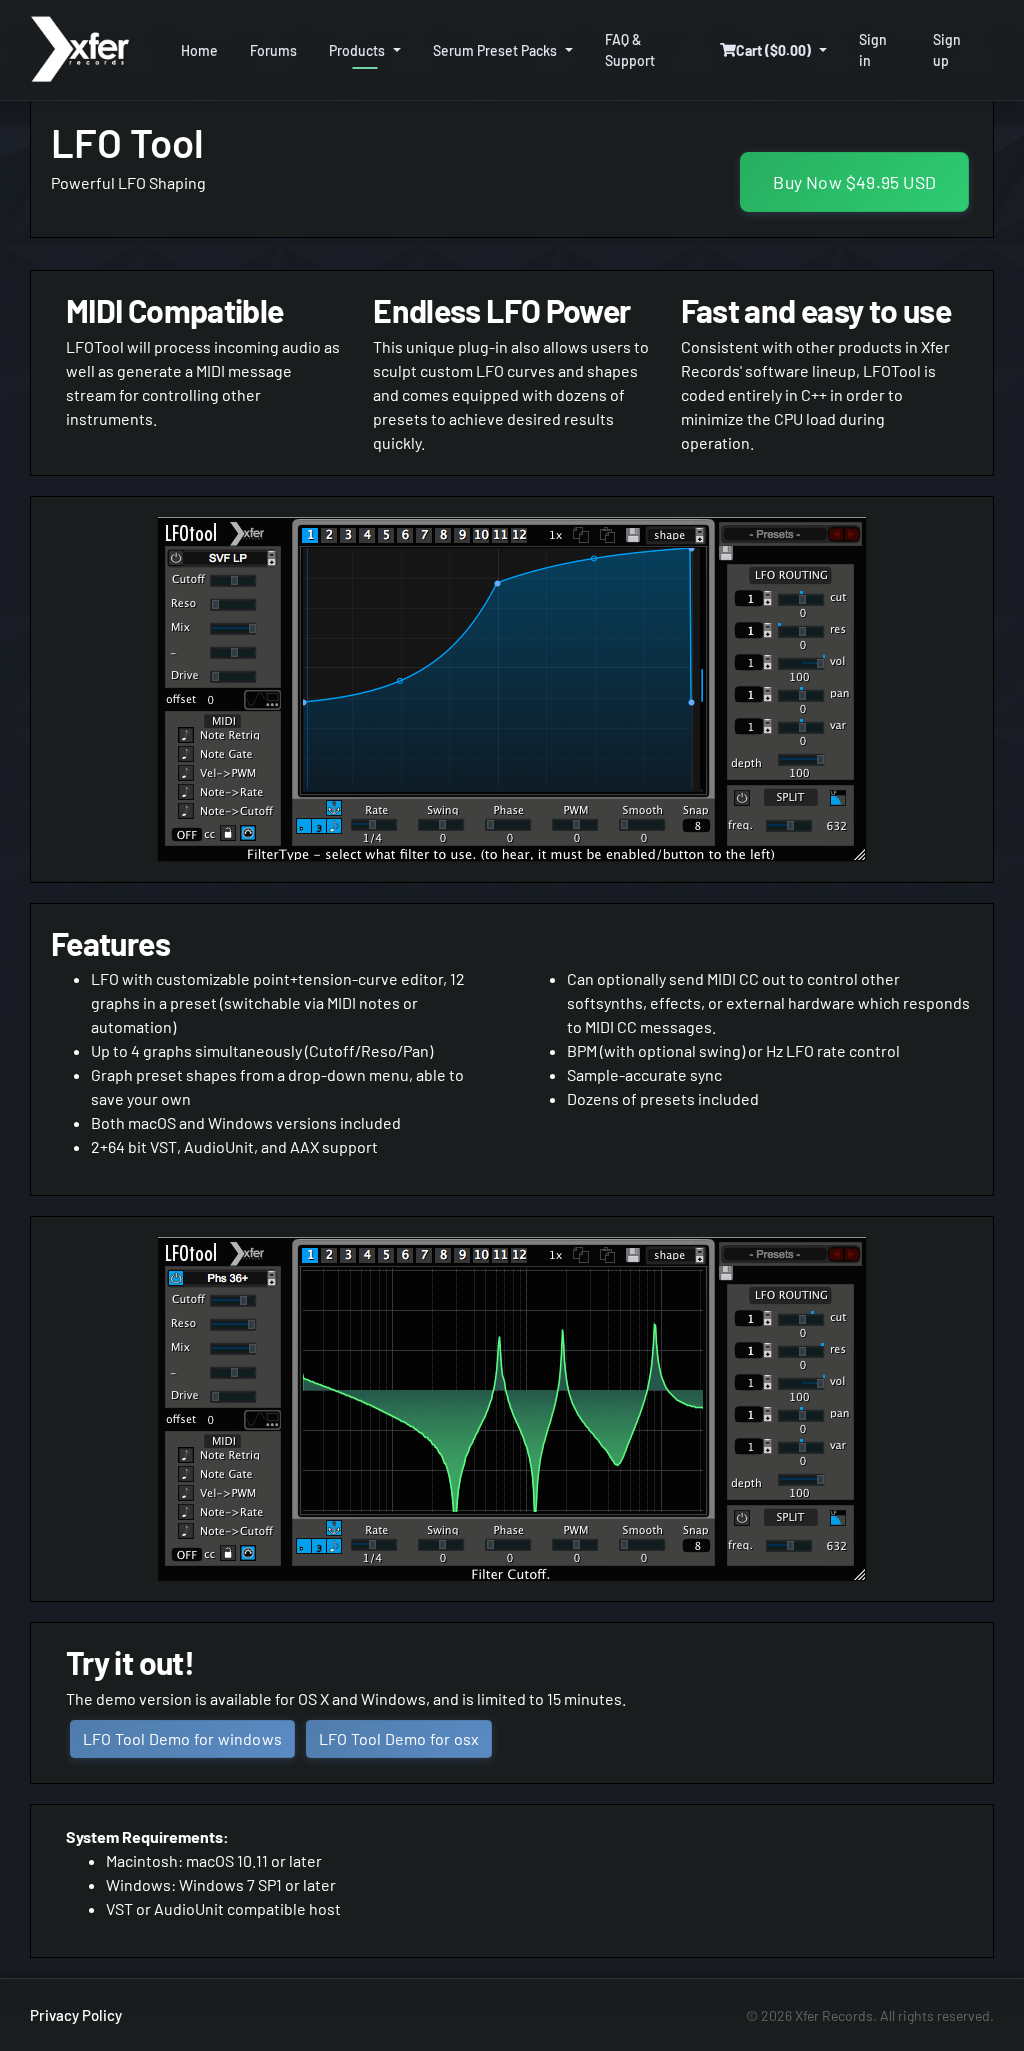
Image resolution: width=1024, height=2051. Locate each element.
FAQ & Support (630, 50)
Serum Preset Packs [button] (495, 50)
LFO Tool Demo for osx (399, 1738)
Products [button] (357, 50)
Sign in (873, 50)
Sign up (947, 50)
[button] (773, 50)
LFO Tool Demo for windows (182, 1738)
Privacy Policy (76, 2015)
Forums (273, 50)
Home (199, 50)
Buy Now (854, 182)
